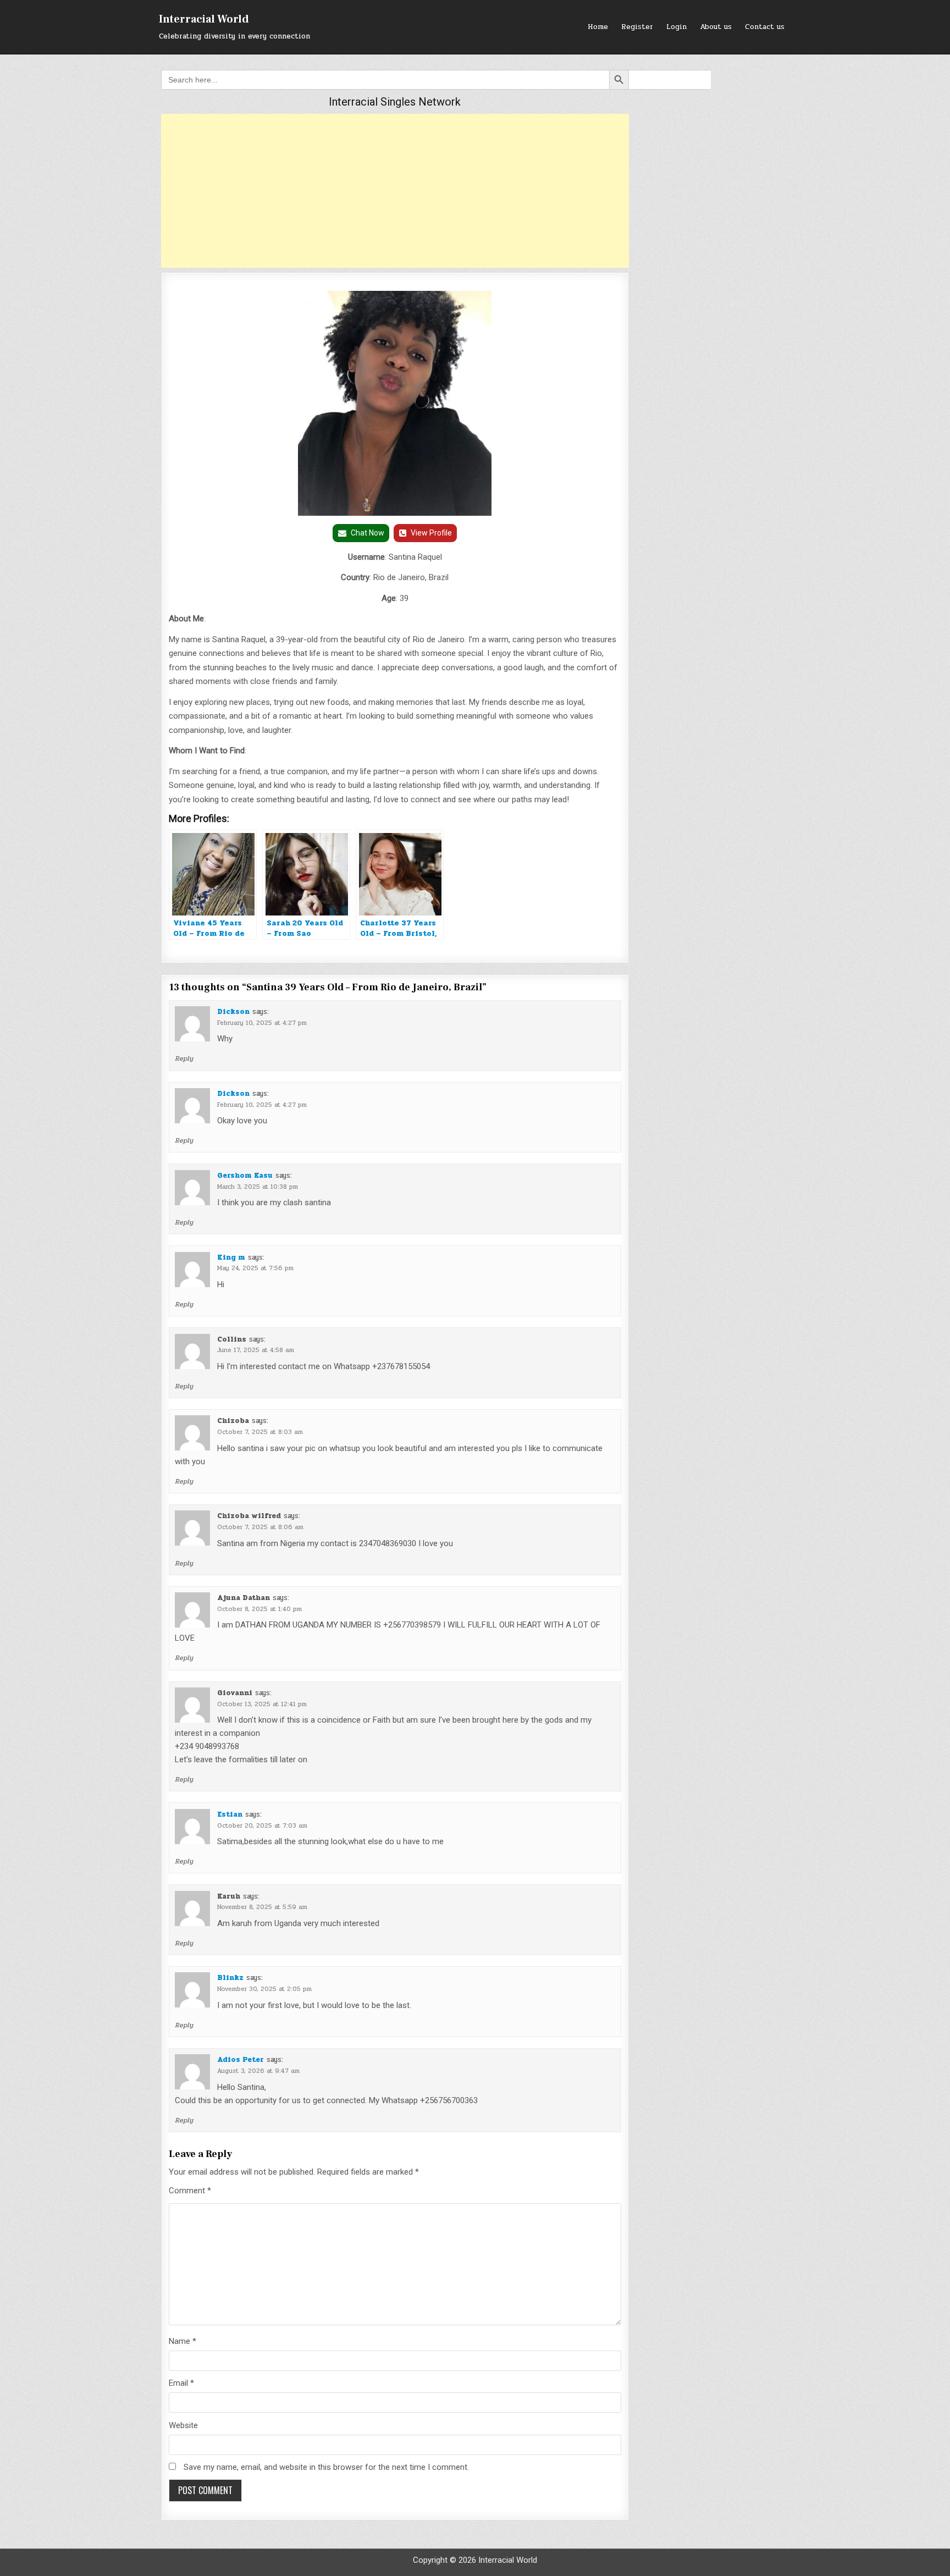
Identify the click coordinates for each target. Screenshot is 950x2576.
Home (598, 27)
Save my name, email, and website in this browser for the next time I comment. (326, 2467)
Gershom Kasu (245, 1176)
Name (183, 2341)
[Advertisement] (395, 191)
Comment (190, 2191)
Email (181, 2383)
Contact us (765, 27)
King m (231, 1257)
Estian (230, 1814)
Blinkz (230, 1978)
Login (676, 27)
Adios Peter (241, 2060)
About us (716, 27)
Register (637, 27)
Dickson (233, 1012)
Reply (184, 1058)
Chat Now (368, 533)
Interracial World (204, 19)
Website (183, 2425)
